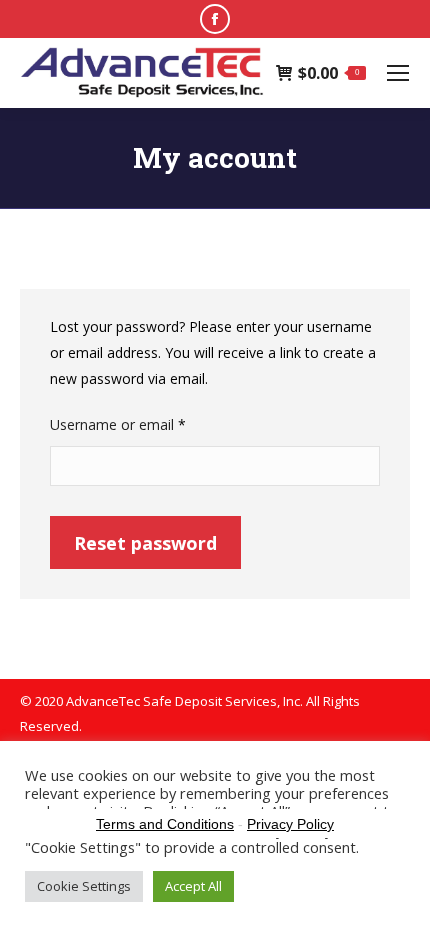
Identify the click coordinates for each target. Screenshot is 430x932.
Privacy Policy (290, 824)
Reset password (145, 543)
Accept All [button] (193, 886)
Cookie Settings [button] (84, 886)
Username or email (146, 424)
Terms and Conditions (165, 824)
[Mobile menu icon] (398, 73)
